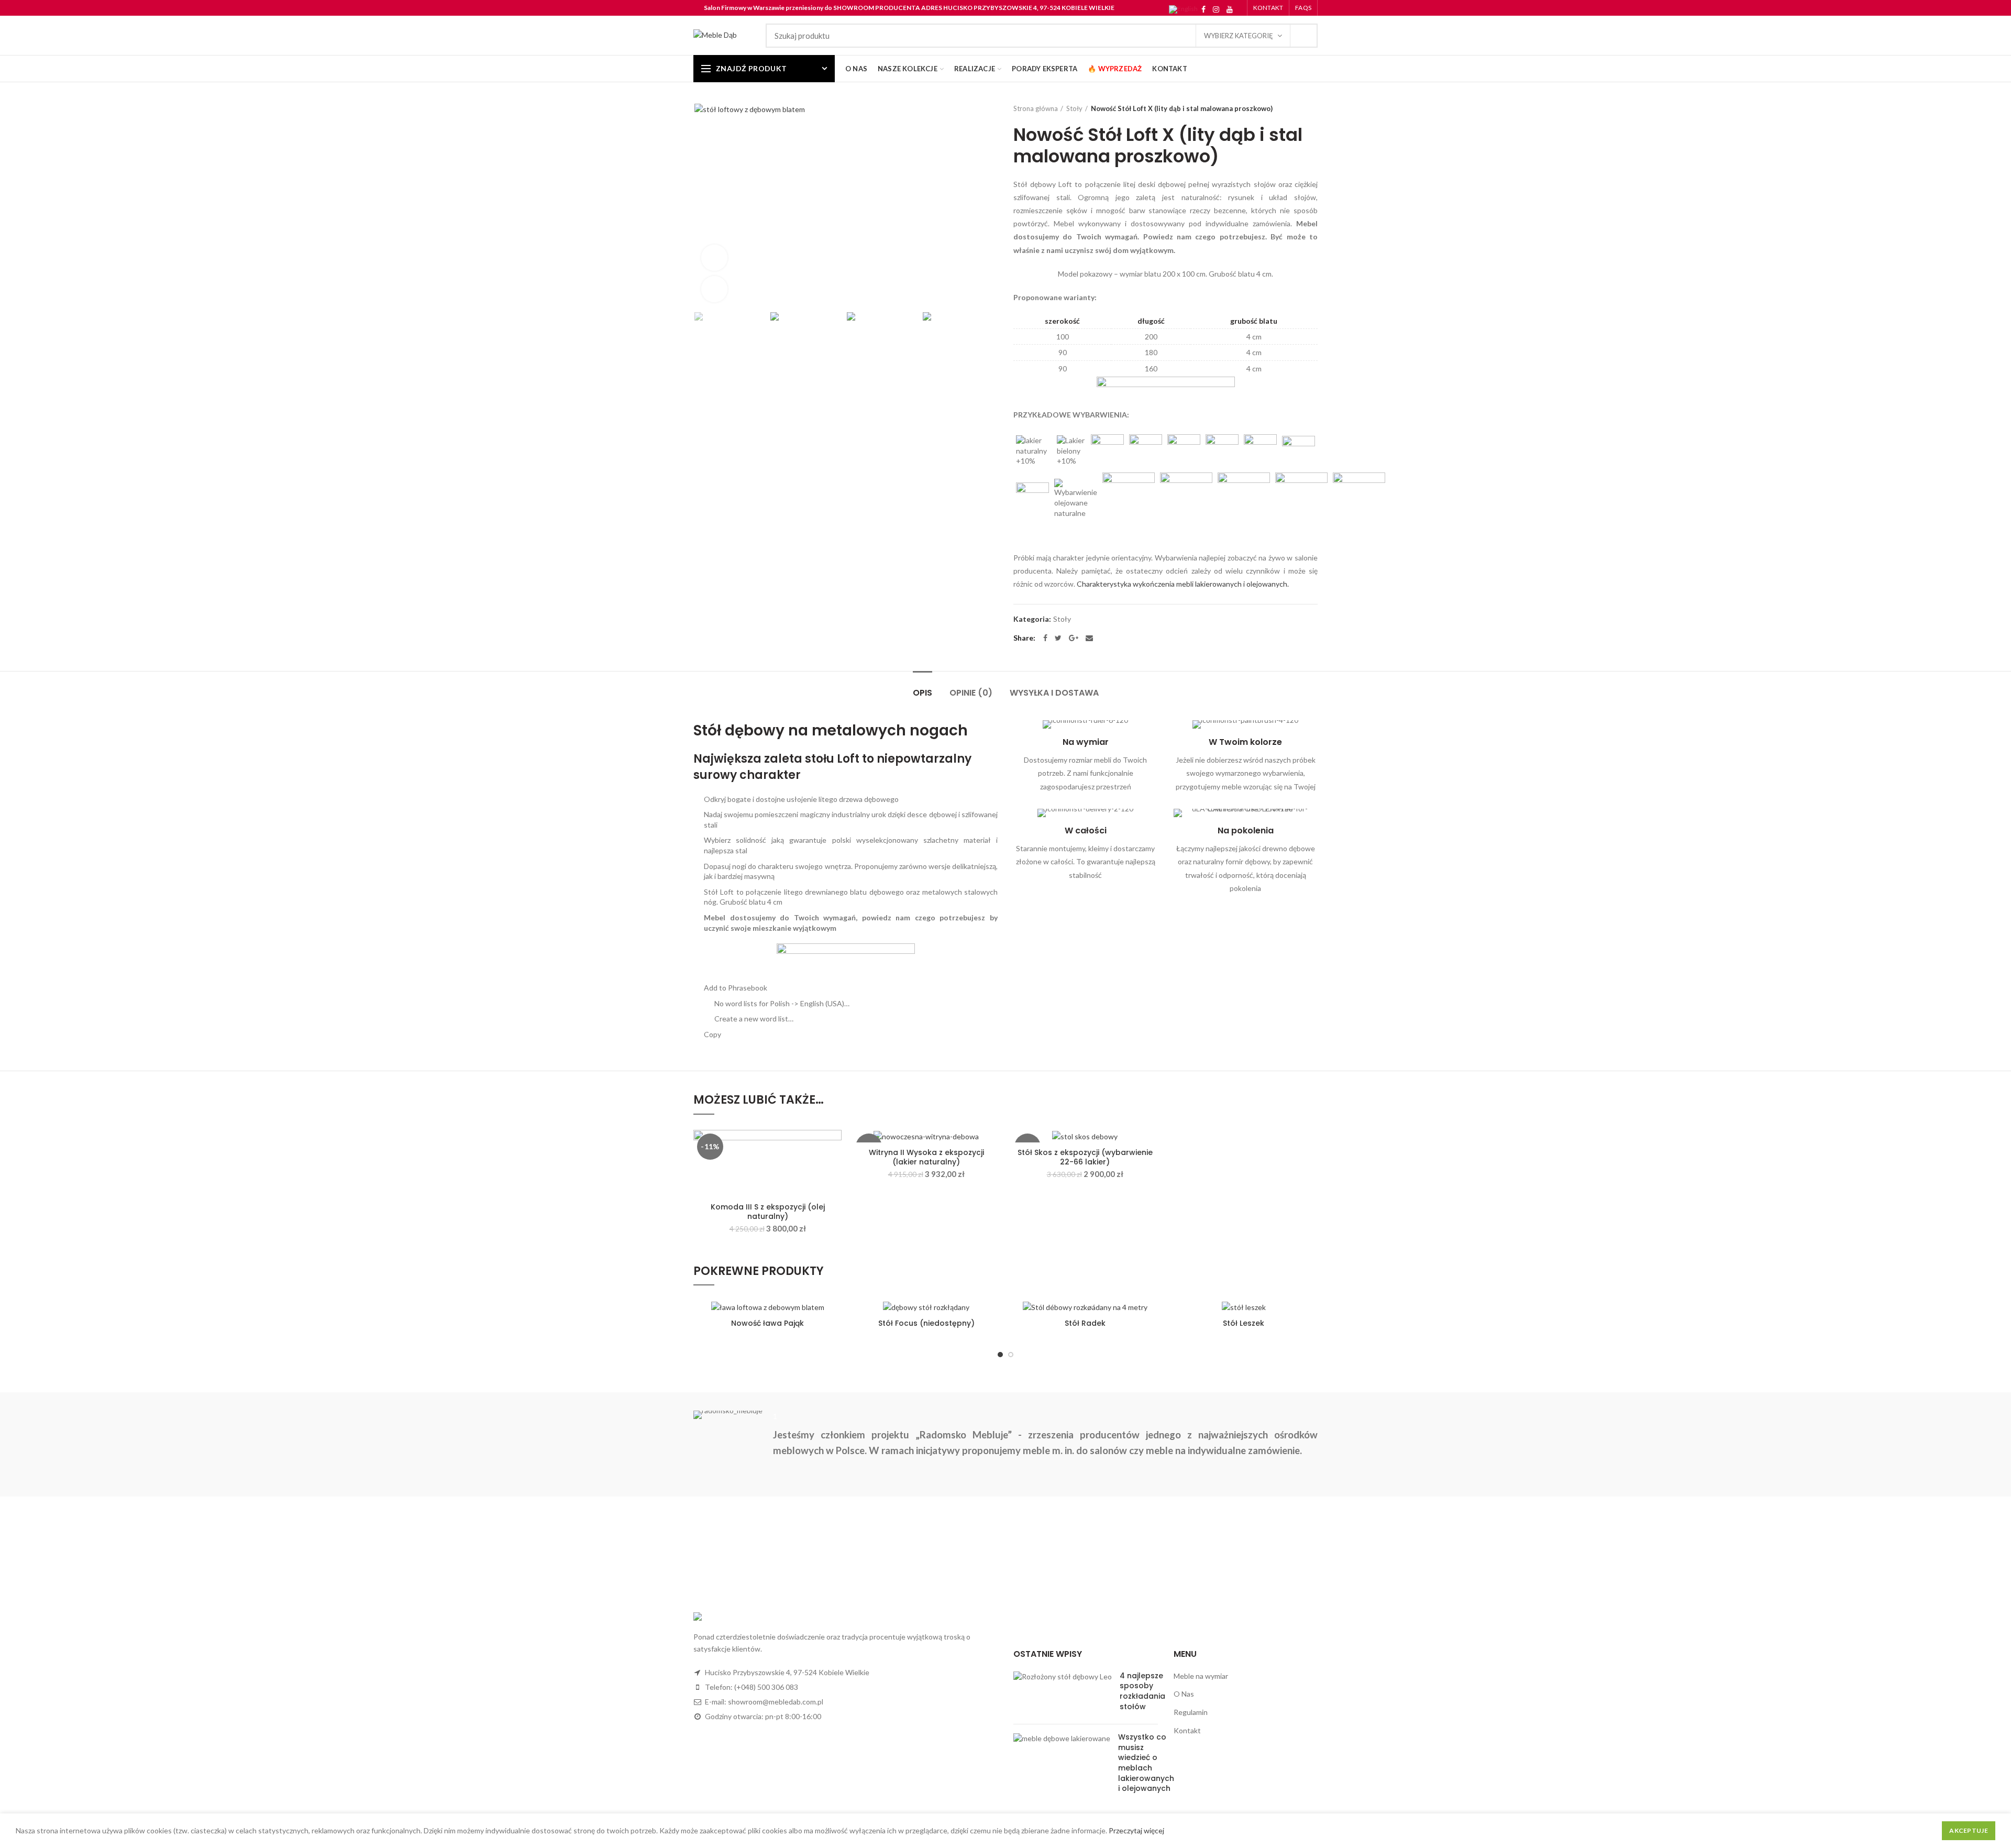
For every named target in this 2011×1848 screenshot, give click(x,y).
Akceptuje (1969, 1830)
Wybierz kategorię (1239, 36)
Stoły (1074, 108)
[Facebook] (1203, 9)
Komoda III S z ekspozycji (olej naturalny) (768, 1212)
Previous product (1291, 108)
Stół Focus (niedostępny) (926, 1323)
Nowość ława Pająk (767, 1323)
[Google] (1074, 638)
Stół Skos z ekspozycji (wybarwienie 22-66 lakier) (1085, 1157)
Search (1303, 36)
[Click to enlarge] (714, 289)
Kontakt (1187, 1730)
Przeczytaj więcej (1136, 1830)
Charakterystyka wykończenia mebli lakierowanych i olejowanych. (1183, 584)
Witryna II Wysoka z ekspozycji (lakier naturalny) (926, 1157)
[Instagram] (1216, 9)
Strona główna (1036, 108)
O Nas (1184, 1694)
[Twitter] (1058, 638)
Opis (922, 693)
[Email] (1089, 638)
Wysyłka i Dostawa (1054, 693)
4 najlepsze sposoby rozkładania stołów (1142, 1691)
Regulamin (1191, 1712)
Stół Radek (1085, 1323)
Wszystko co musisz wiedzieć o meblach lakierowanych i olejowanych (1146, 1763)
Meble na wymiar (1201, 1676)
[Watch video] (714, 258)
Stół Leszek (1244, 1323)
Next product (1312, 108)
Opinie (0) (971, 693)
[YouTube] (1230, 9)
